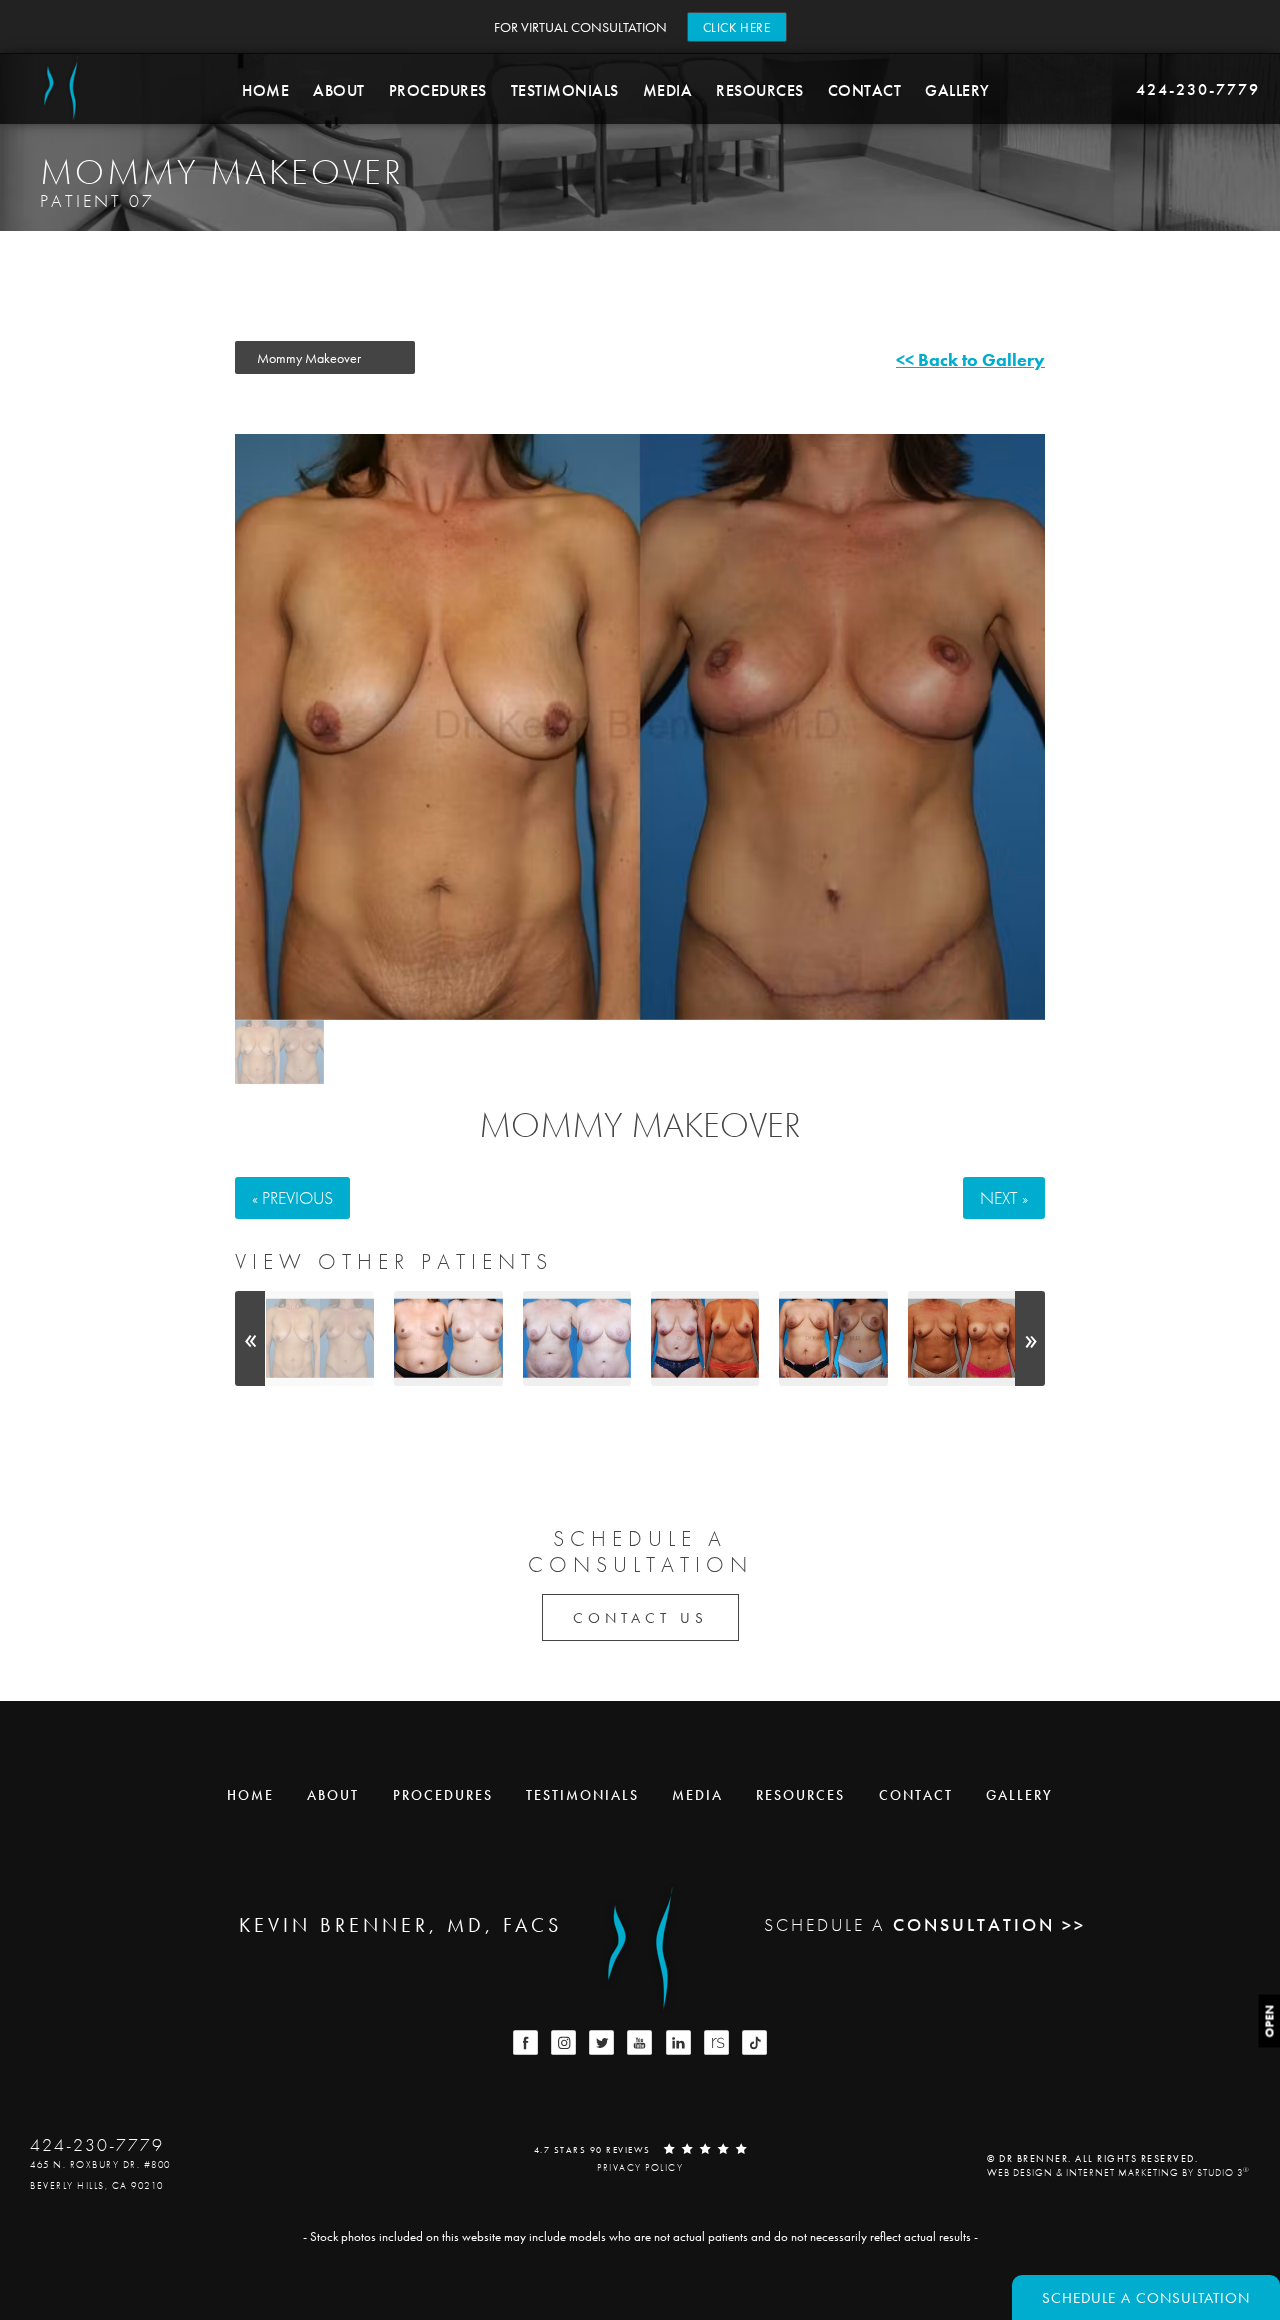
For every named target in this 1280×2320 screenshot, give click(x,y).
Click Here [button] (737, 27)
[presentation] (250, 1338)
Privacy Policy (640, 2167)
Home (265, 90)
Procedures (438, 90)
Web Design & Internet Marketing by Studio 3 (1118, 2171)
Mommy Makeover (640, 1125)
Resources (760, 90)
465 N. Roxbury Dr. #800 (100, 2164)
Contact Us (640, 1618)
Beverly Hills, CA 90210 (97, 2185)
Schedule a (640, 1552)
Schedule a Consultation (1146, 2298)
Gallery (957, 90)
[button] (525, 2042)
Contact (865, 90)
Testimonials (565, 90)
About (339, 90)
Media (668, 90)
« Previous (292, 1197)
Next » (1004, 1197)
